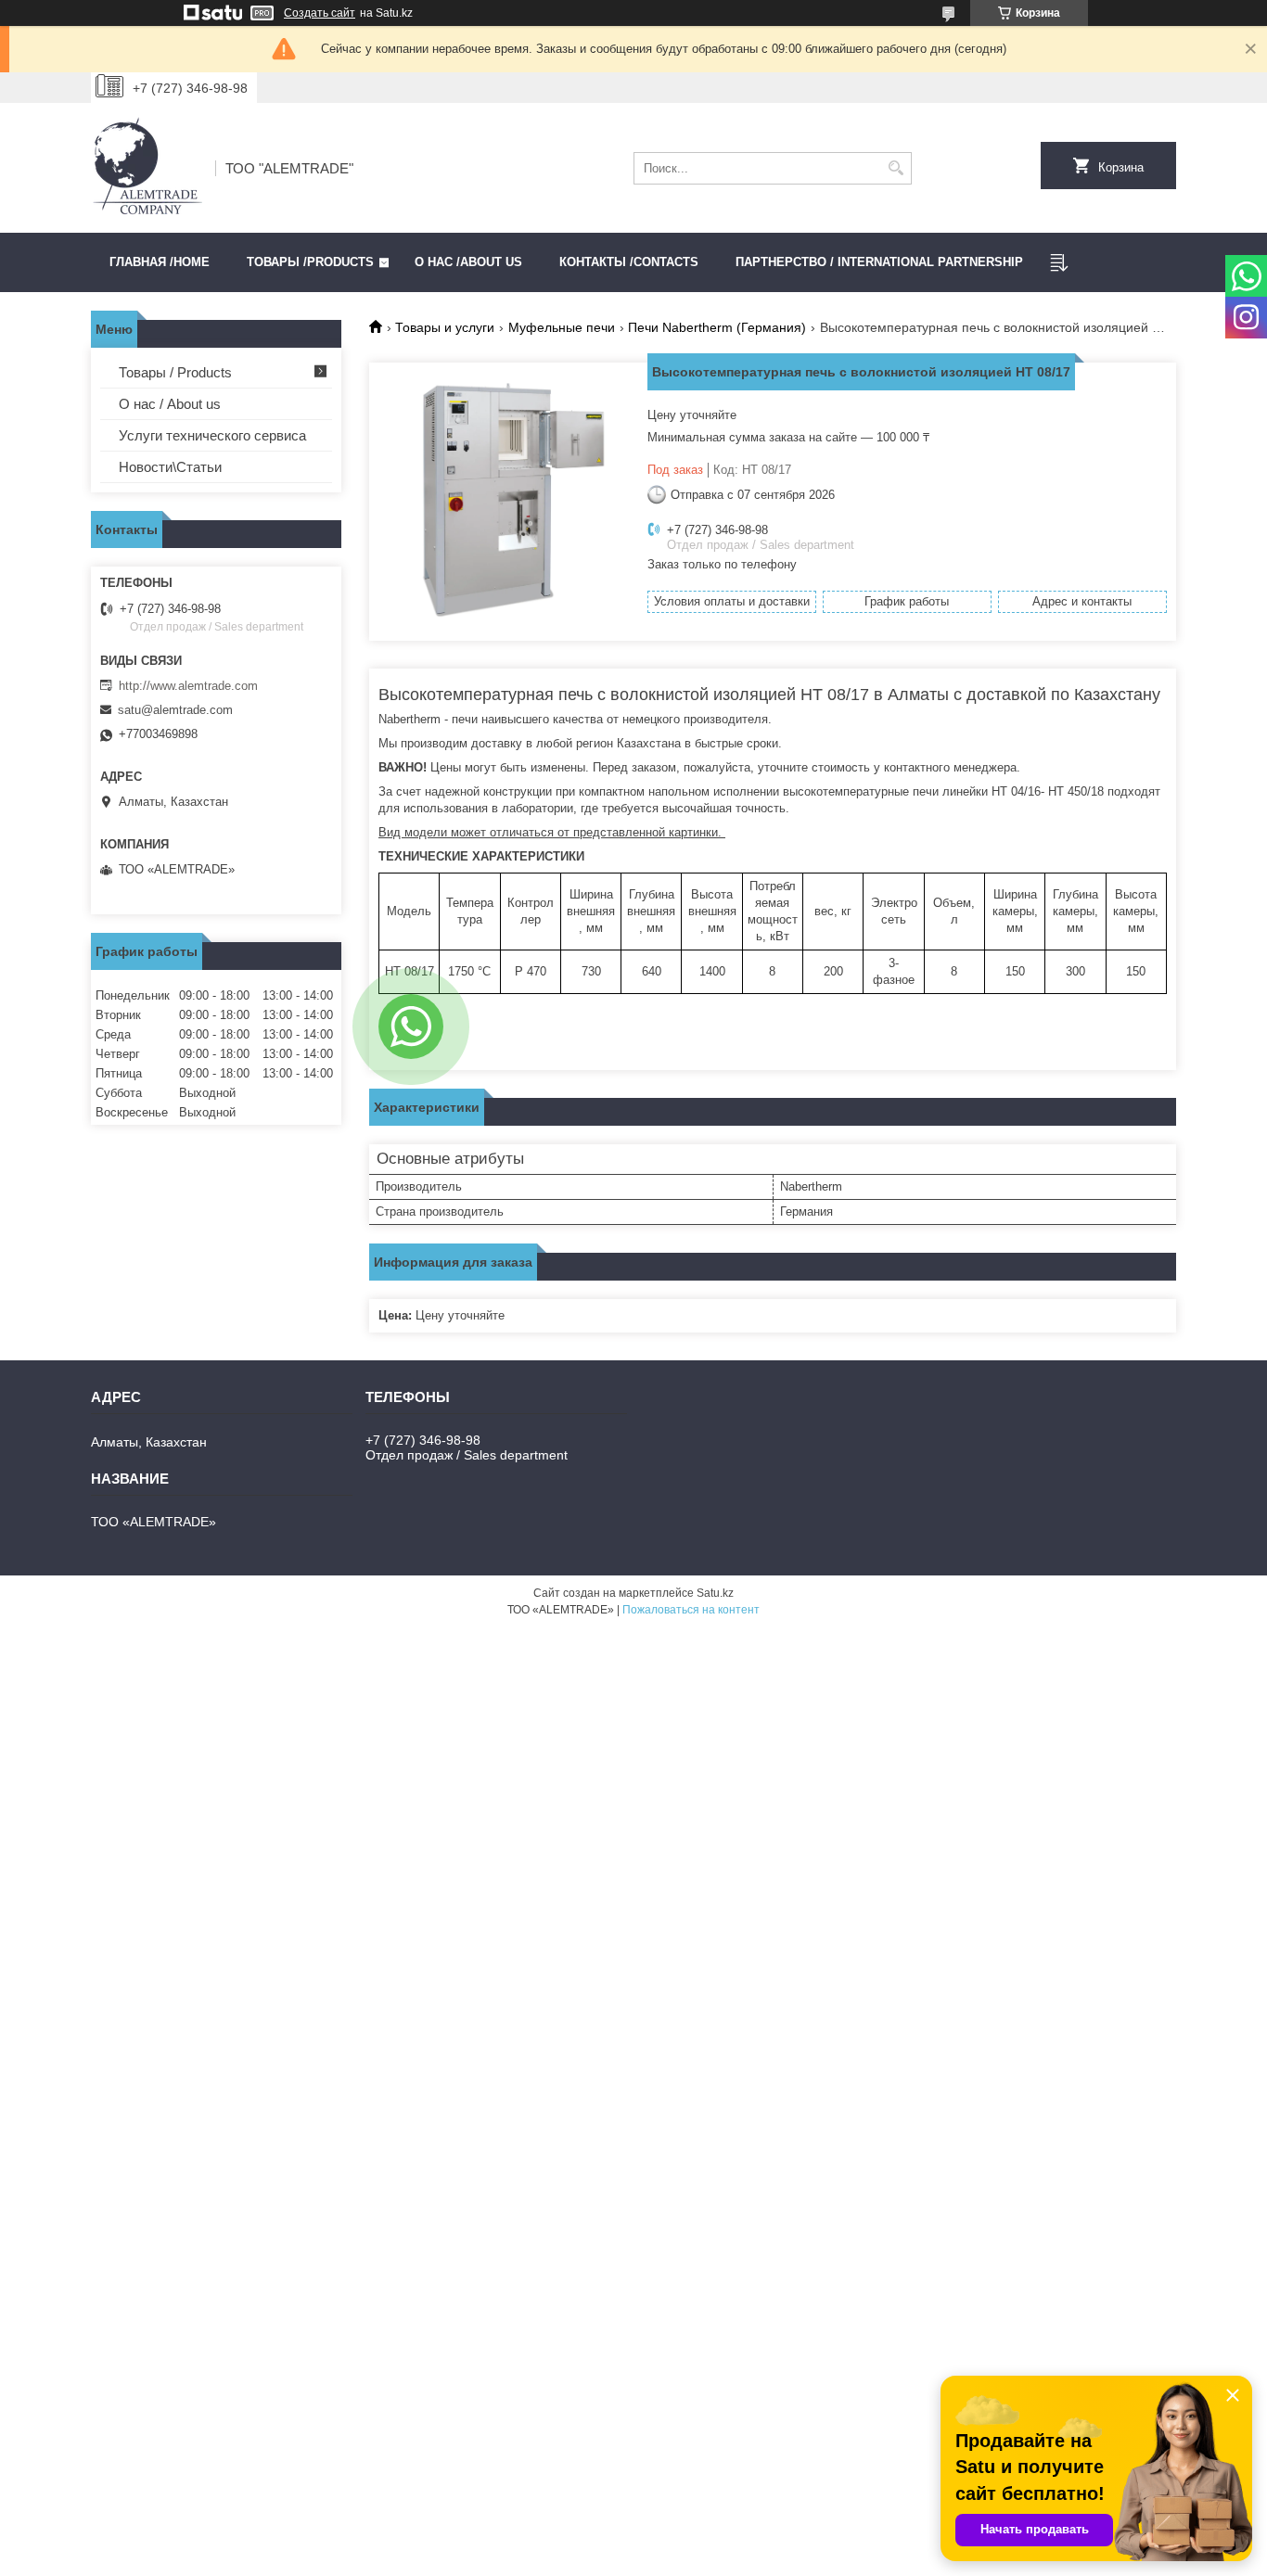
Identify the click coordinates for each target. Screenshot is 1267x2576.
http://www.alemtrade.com (188, 686)
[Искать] (896, 168)
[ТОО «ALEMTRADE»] (147, 168)
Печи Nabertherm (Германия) (717, 327)
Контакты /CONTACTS (629, 262)
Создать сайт (320, 13)
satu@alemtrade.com (175, 710)
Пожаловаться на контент (691, 1610)
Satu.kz (715, 1593)
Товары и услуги (445, 327)
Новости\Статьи (170, 467)
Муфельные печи (562, 327)
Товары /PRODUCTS (310, 262)
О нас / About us (170, 404)
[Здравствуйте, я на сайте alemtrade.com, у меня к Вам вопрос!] (411, 1027)
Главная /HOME (160, 262)
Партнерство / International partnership (879, 262)
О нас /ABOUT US (468, 262)
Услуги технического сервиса (212, 435)
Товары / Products (175, 372)
